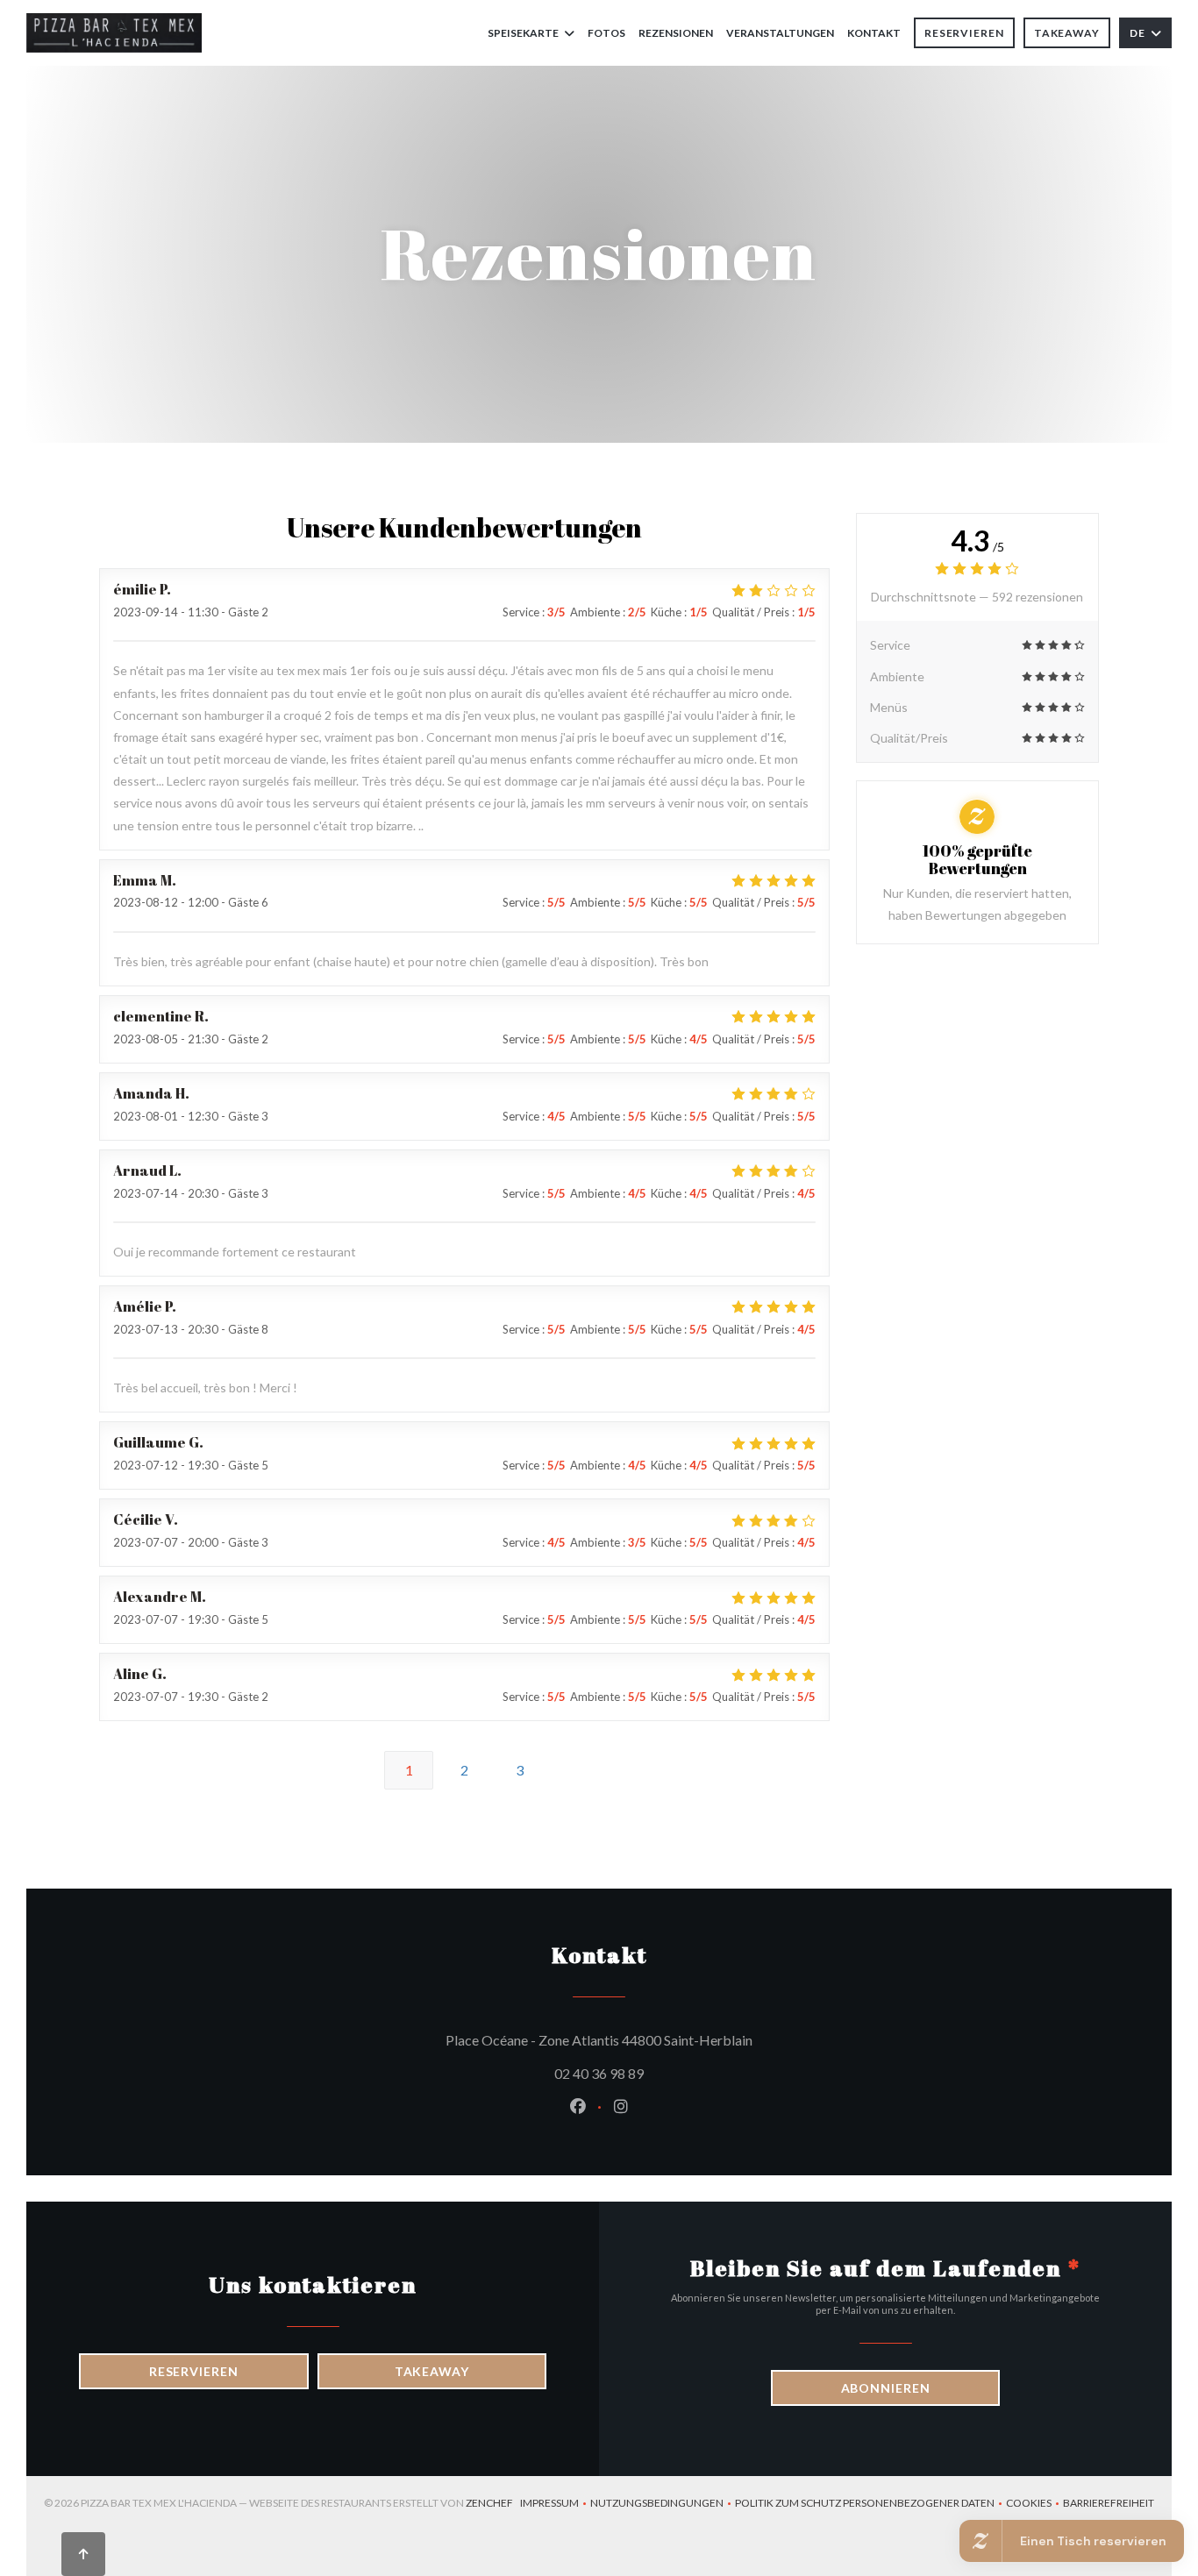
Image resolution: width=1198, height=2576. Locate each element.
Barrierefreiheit (1109, 2505)
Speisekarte (523, 33)
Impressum (555, 2505)
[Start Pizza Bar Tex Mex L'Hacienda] (114, 33)
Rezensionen (676, 33)
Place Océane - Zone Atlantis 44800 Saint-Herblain (678, 2039)
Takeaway (1067, 33)
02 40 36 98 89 (599, 2073)
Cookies (1034, 2505)
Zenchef (489, 2503)
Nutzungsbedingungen (663, 2505)
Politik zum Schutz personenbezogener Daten (870, 2505)
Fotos (606, 33)
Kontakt (874, 33)
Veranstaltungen (780, 33)
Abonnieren (886, 2388)
